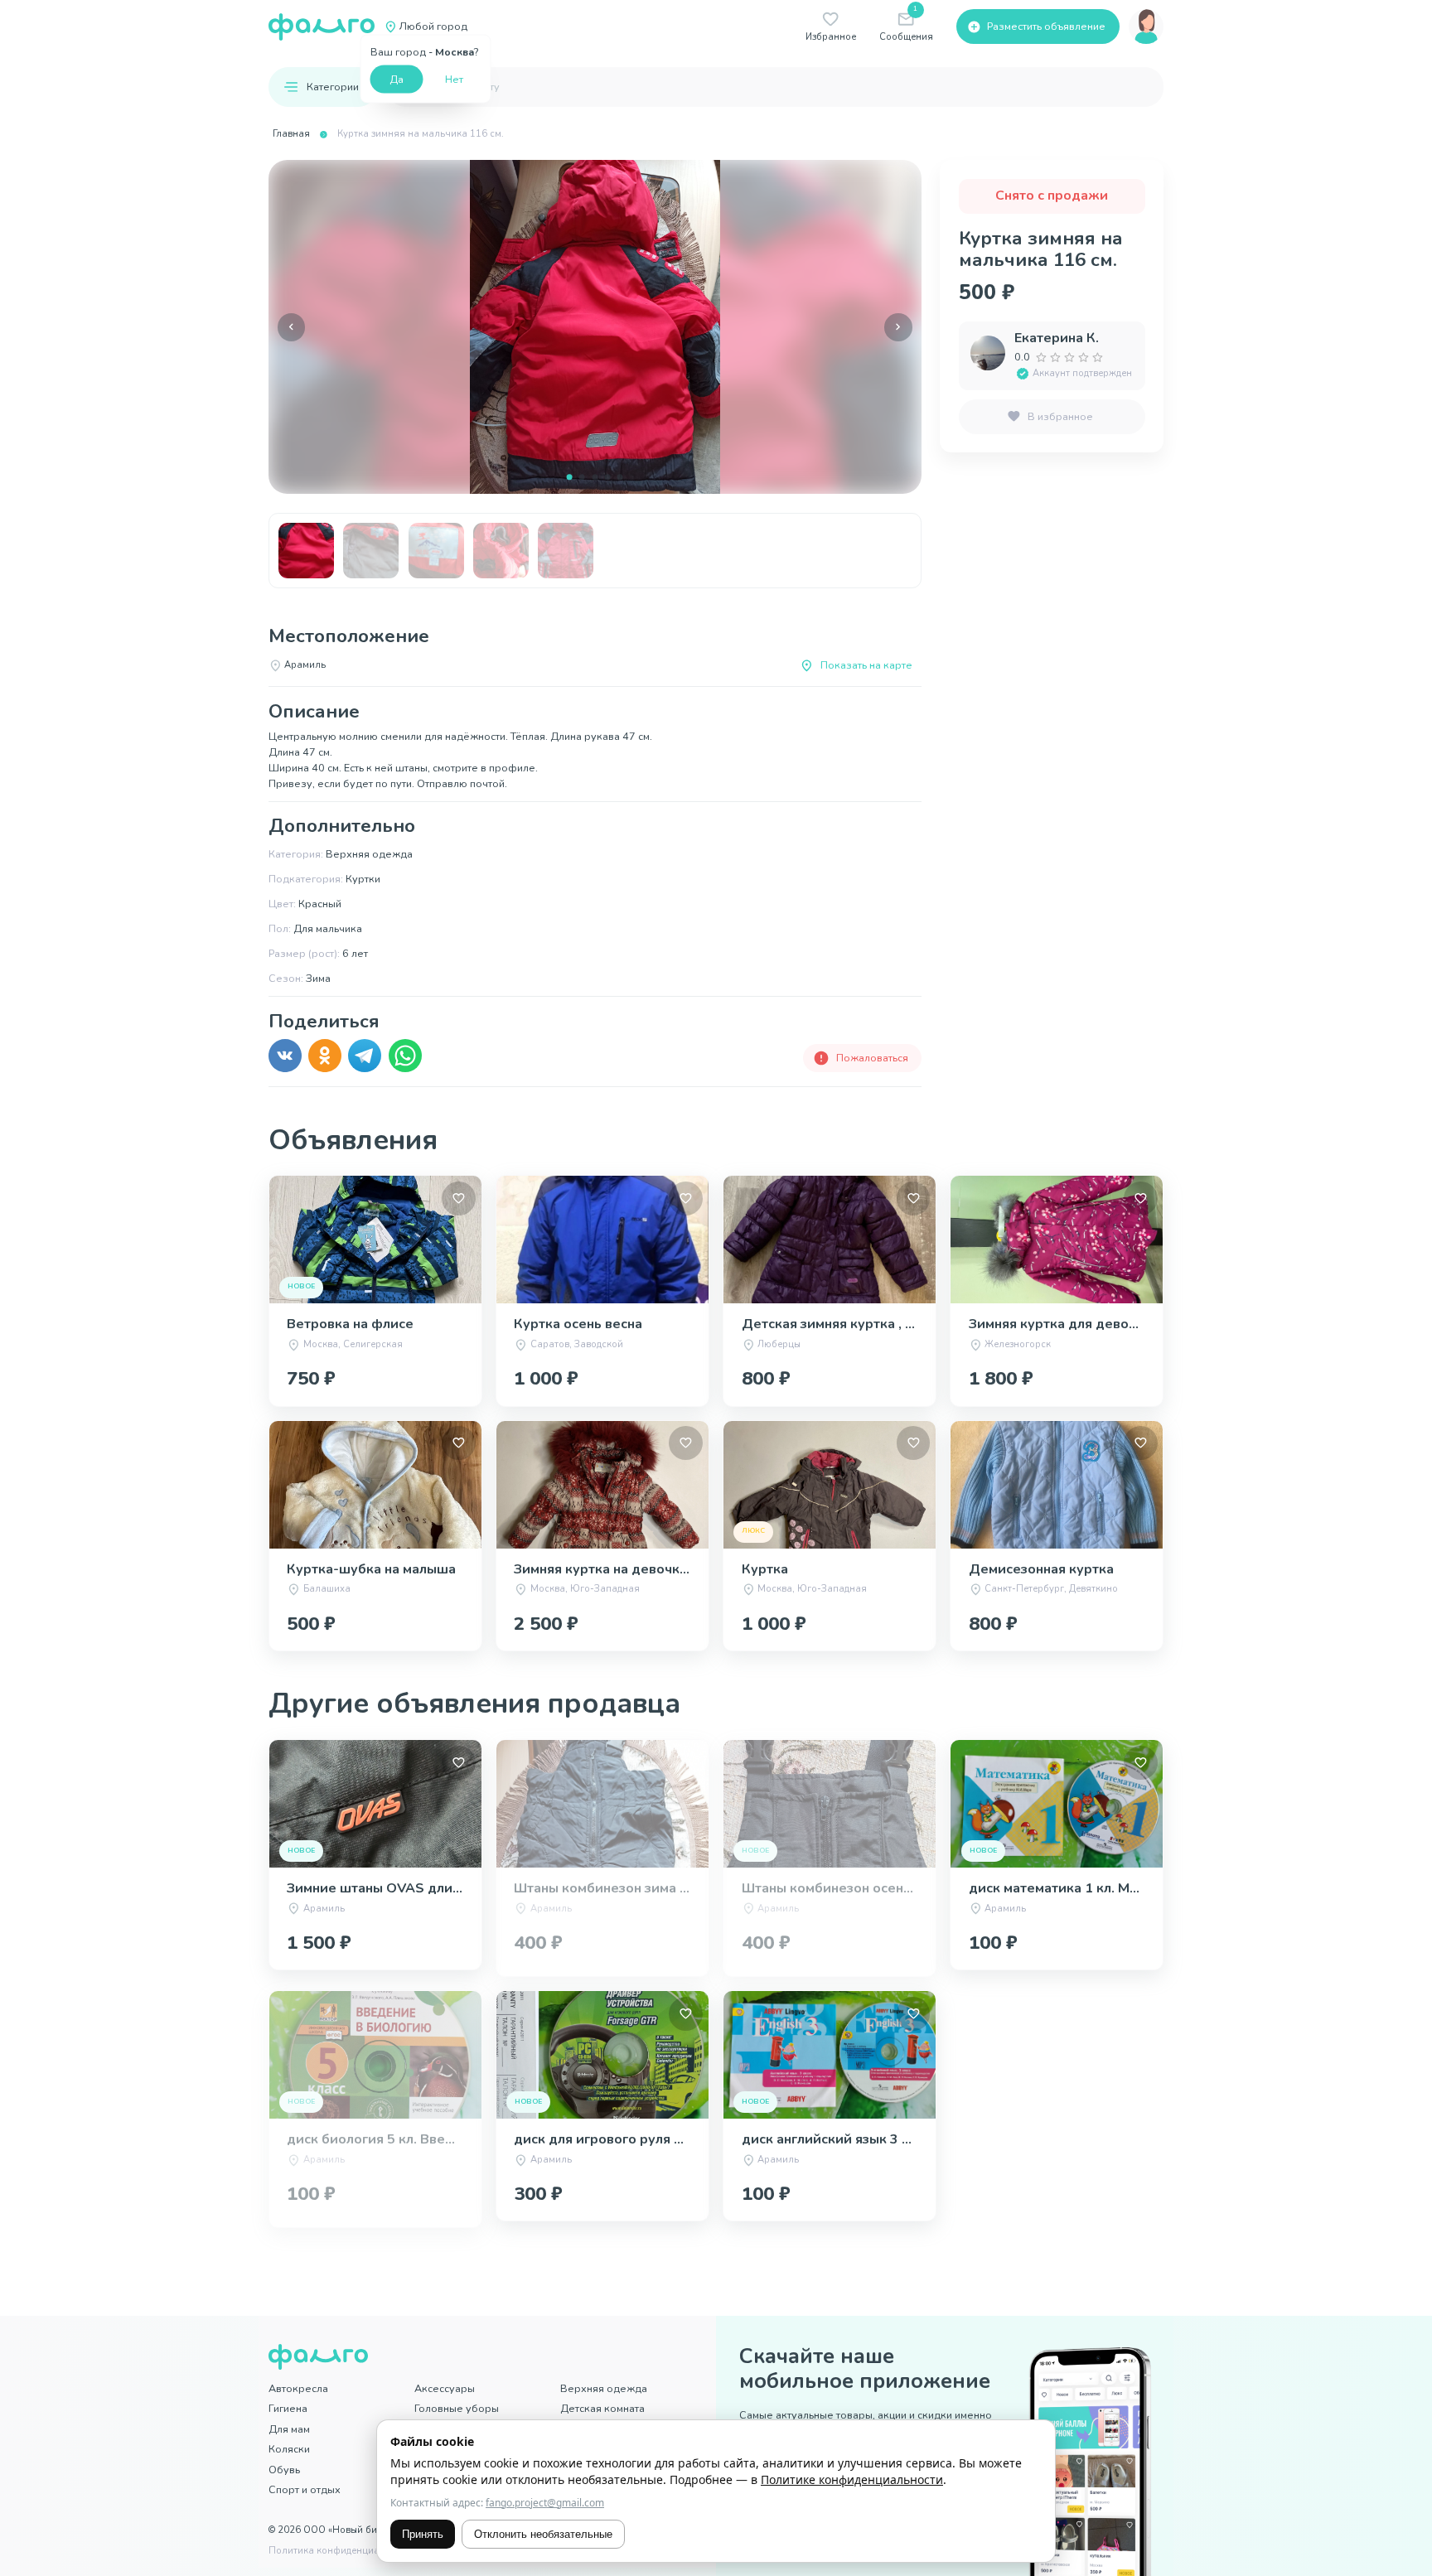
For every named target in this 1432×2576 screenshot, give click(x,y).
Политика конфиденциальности (343, 2551)
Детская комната (602, 2408)
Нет (454, 78)
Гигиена (288, 2408)
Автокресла (298, 2388)
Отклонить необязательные (543, 2534)
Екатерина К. (1057, 338)
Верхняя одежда (604, 2388)
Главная (291, 134)
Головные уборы (457, 2408)
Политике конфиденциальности (852, 2479)
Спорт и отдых (305, 2489)
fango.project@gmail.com (545, 2503)
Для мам (289, 2429)
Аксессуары (445, 2388)
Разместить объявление (1046, 26)
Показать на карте (866, 665)
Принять (423, 2534)
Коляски (289, 2449)
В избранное (1060, 416)
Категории (333, 87)
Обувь (284, 2470)
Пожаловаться (872, 1058)
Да (397, 78)
